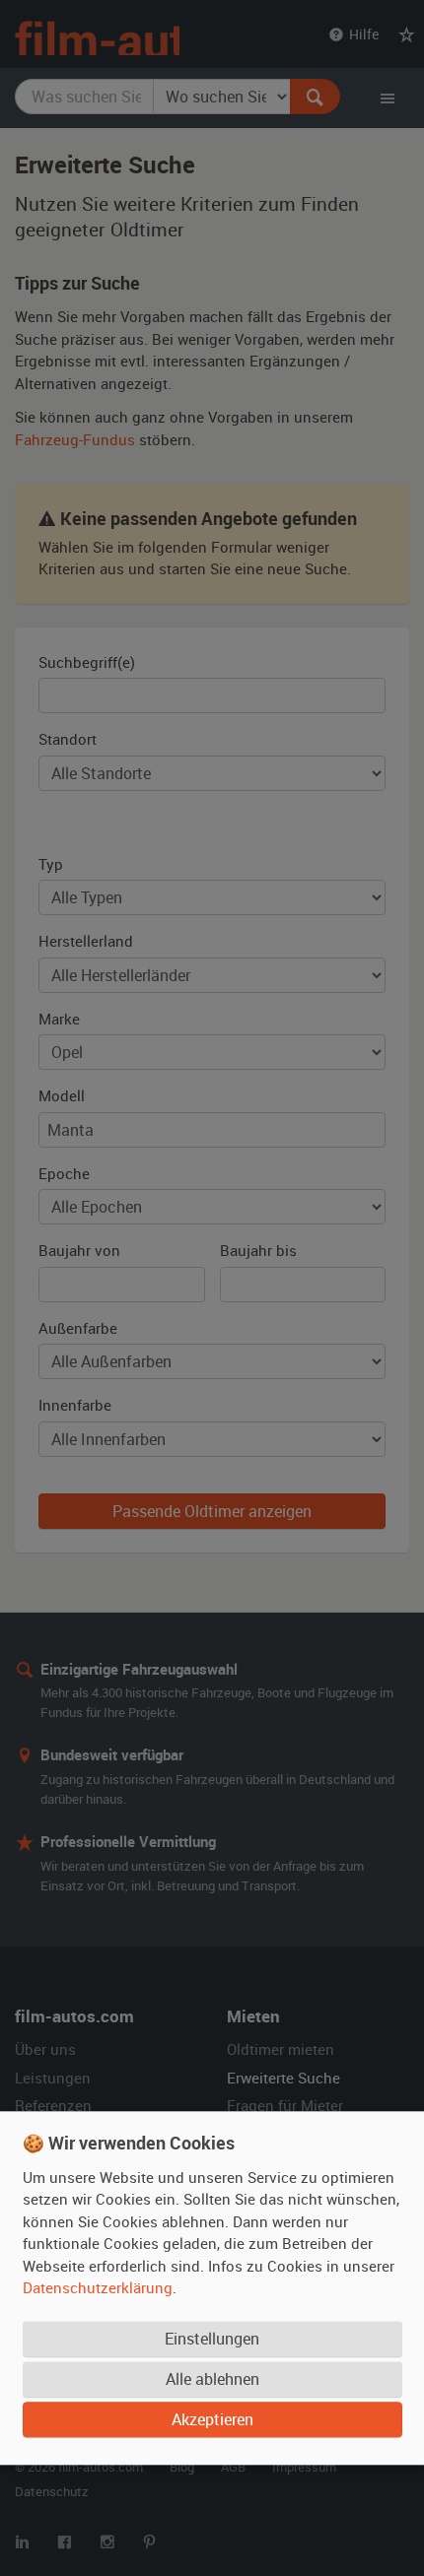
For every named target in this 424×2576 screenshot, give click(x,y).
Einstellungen (212, 2340)
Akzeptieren (212, 2420)
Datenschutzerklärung (98, 2288)
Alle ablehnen (212, 2380)
